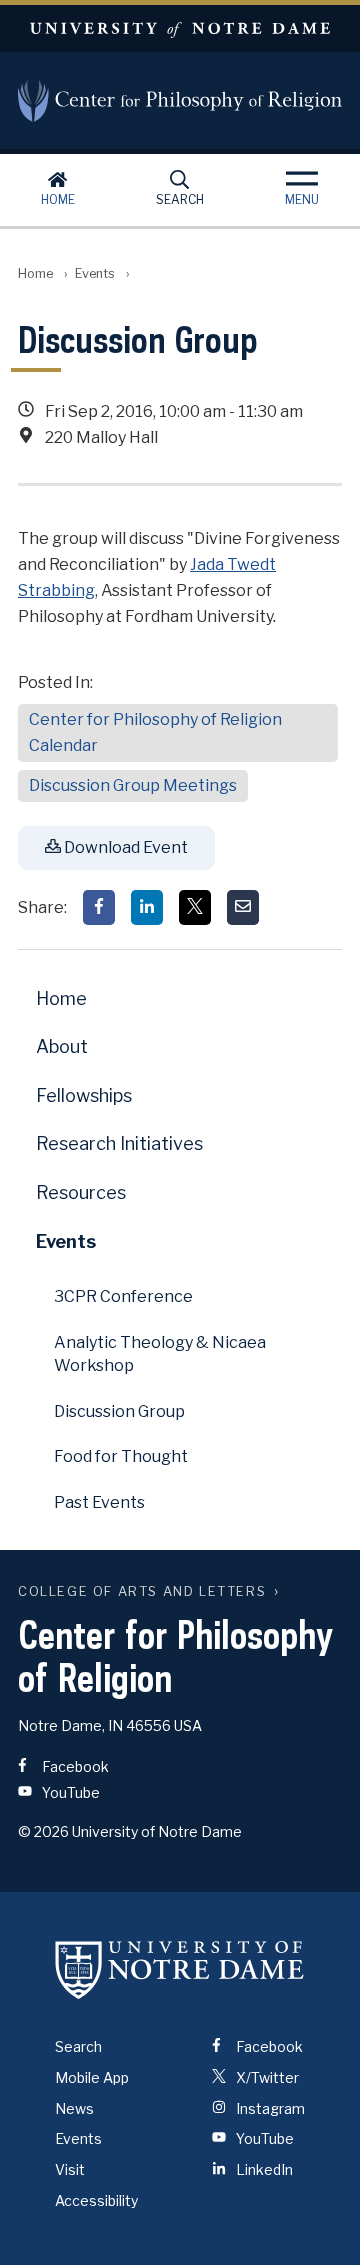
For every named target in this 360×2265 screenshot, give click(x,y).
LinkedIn (263, 2169)
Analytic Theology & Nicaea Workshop (160, 1354)
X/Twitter (266, 2077)
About (62, 1046)
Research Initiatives (119, 1143)
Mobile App (92, 2077)
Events (95, 273)
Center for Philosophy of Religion (180, 101)
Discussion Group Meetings (133, 785)
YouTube (69, 1792)
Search (180, 199)
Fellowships (84, 1095)
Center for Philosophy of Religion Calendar (155, 732)
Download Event (124, 847)
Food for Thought (121, 1456)
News (74, 2108)
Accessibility (96, 2200)
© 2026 (43, 1831)
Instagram (269, 2108)
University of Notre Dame (180, 28)
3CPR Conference (123, 1296)
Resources (81, 1192)
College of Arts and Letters (142, 1591)
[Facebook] (99, 907)
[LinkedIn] (147, 907)
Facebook (74, 1766)
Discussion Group (119, 1411)
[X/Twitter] (195, 907)
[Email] (243, 907)
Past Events (99, 1502)
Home (58, 199)
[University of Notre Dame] (180, 1970)
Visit (70, 2169)
